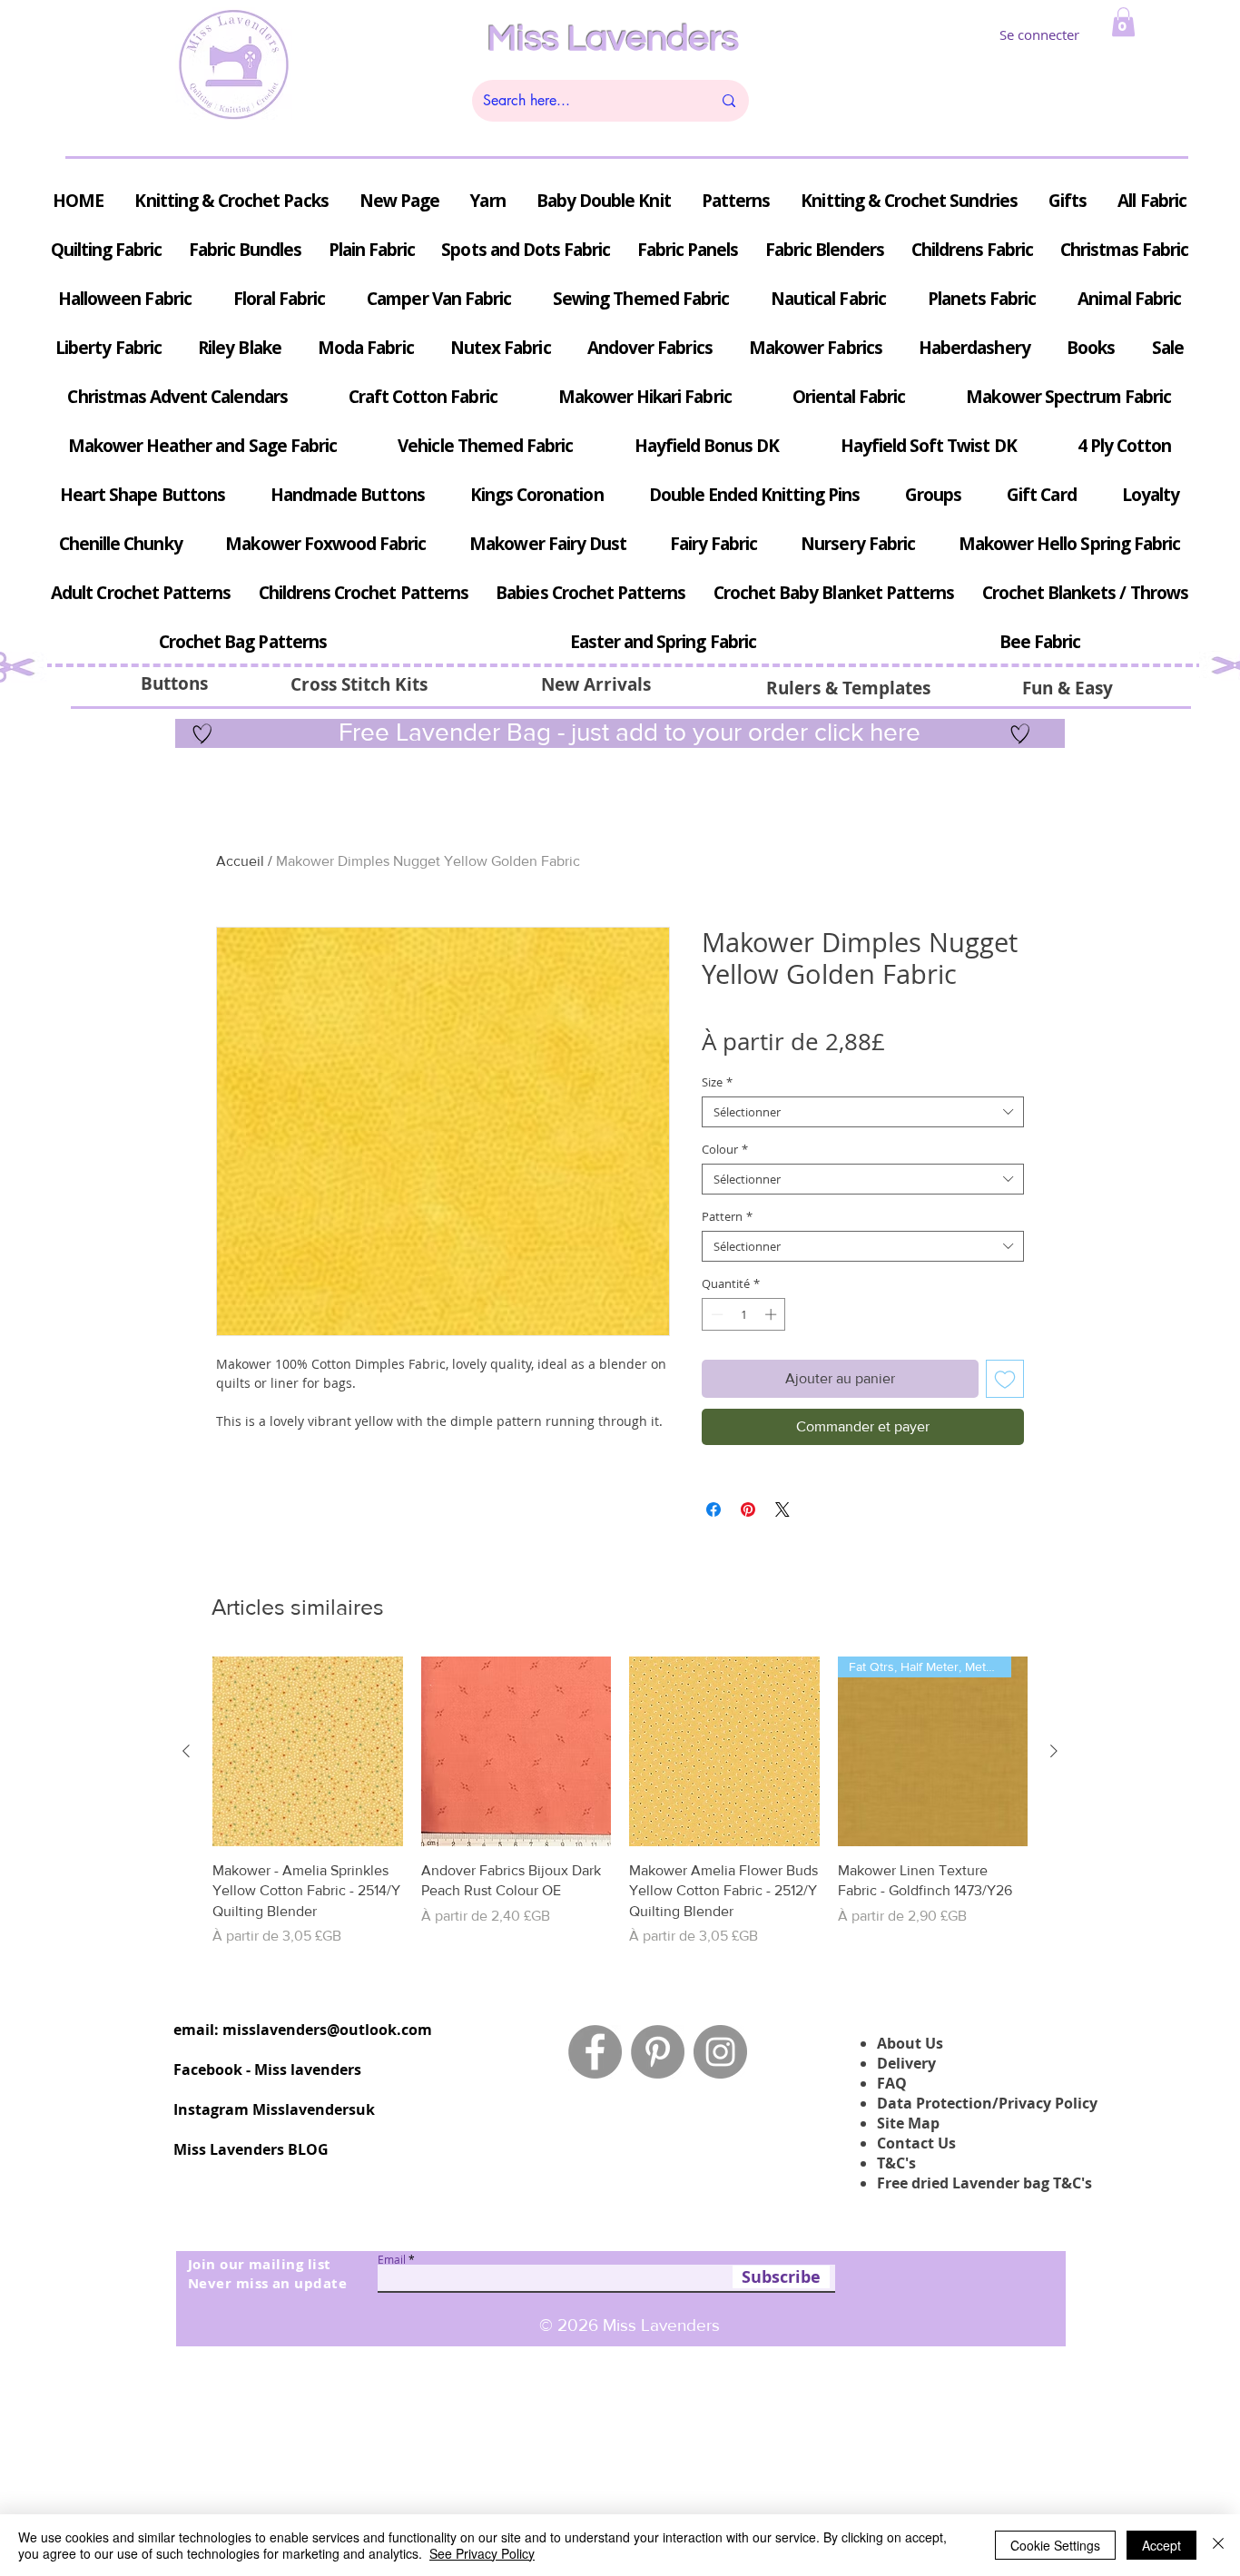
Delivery (906, 2063)
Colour (725, 1149)
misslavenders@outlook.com (327, 2030)
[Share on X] (782, 1509)
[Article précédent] (186, 1751)
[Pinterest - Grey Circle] (658, 2052)
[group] (620, 1802)
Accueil (240, 861)
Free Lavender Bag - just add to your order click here (626, 732)
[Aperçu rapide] (308, 1752)
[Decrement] (715, 1314)
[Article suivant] (1054, 1751)
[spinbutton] (744, 1314)
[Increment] (773, 1314)
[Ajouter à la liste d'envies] (1005, 1379)
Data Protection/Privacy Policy (987, 2103)
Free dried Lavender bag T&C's (984, 2183)
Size (717, 1082)
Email (392, 2259)
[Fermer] (1218, 2545)
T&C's (896, 2163)
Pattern (727, 1216)
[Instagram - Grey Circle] (720, 2052)
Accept (1161, 2545)
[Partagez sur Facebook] (713, 1509)
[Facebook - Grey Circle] (595, 2052)
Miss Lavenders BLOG (251, 2149)
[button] (1123, 22)
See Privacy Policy (482, 2553)
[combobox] (863, 1112)
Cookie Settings (1055, 2545)
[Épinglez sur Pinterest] (748, 1509)
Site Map (908, 2123)
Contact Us (916, 2143)
